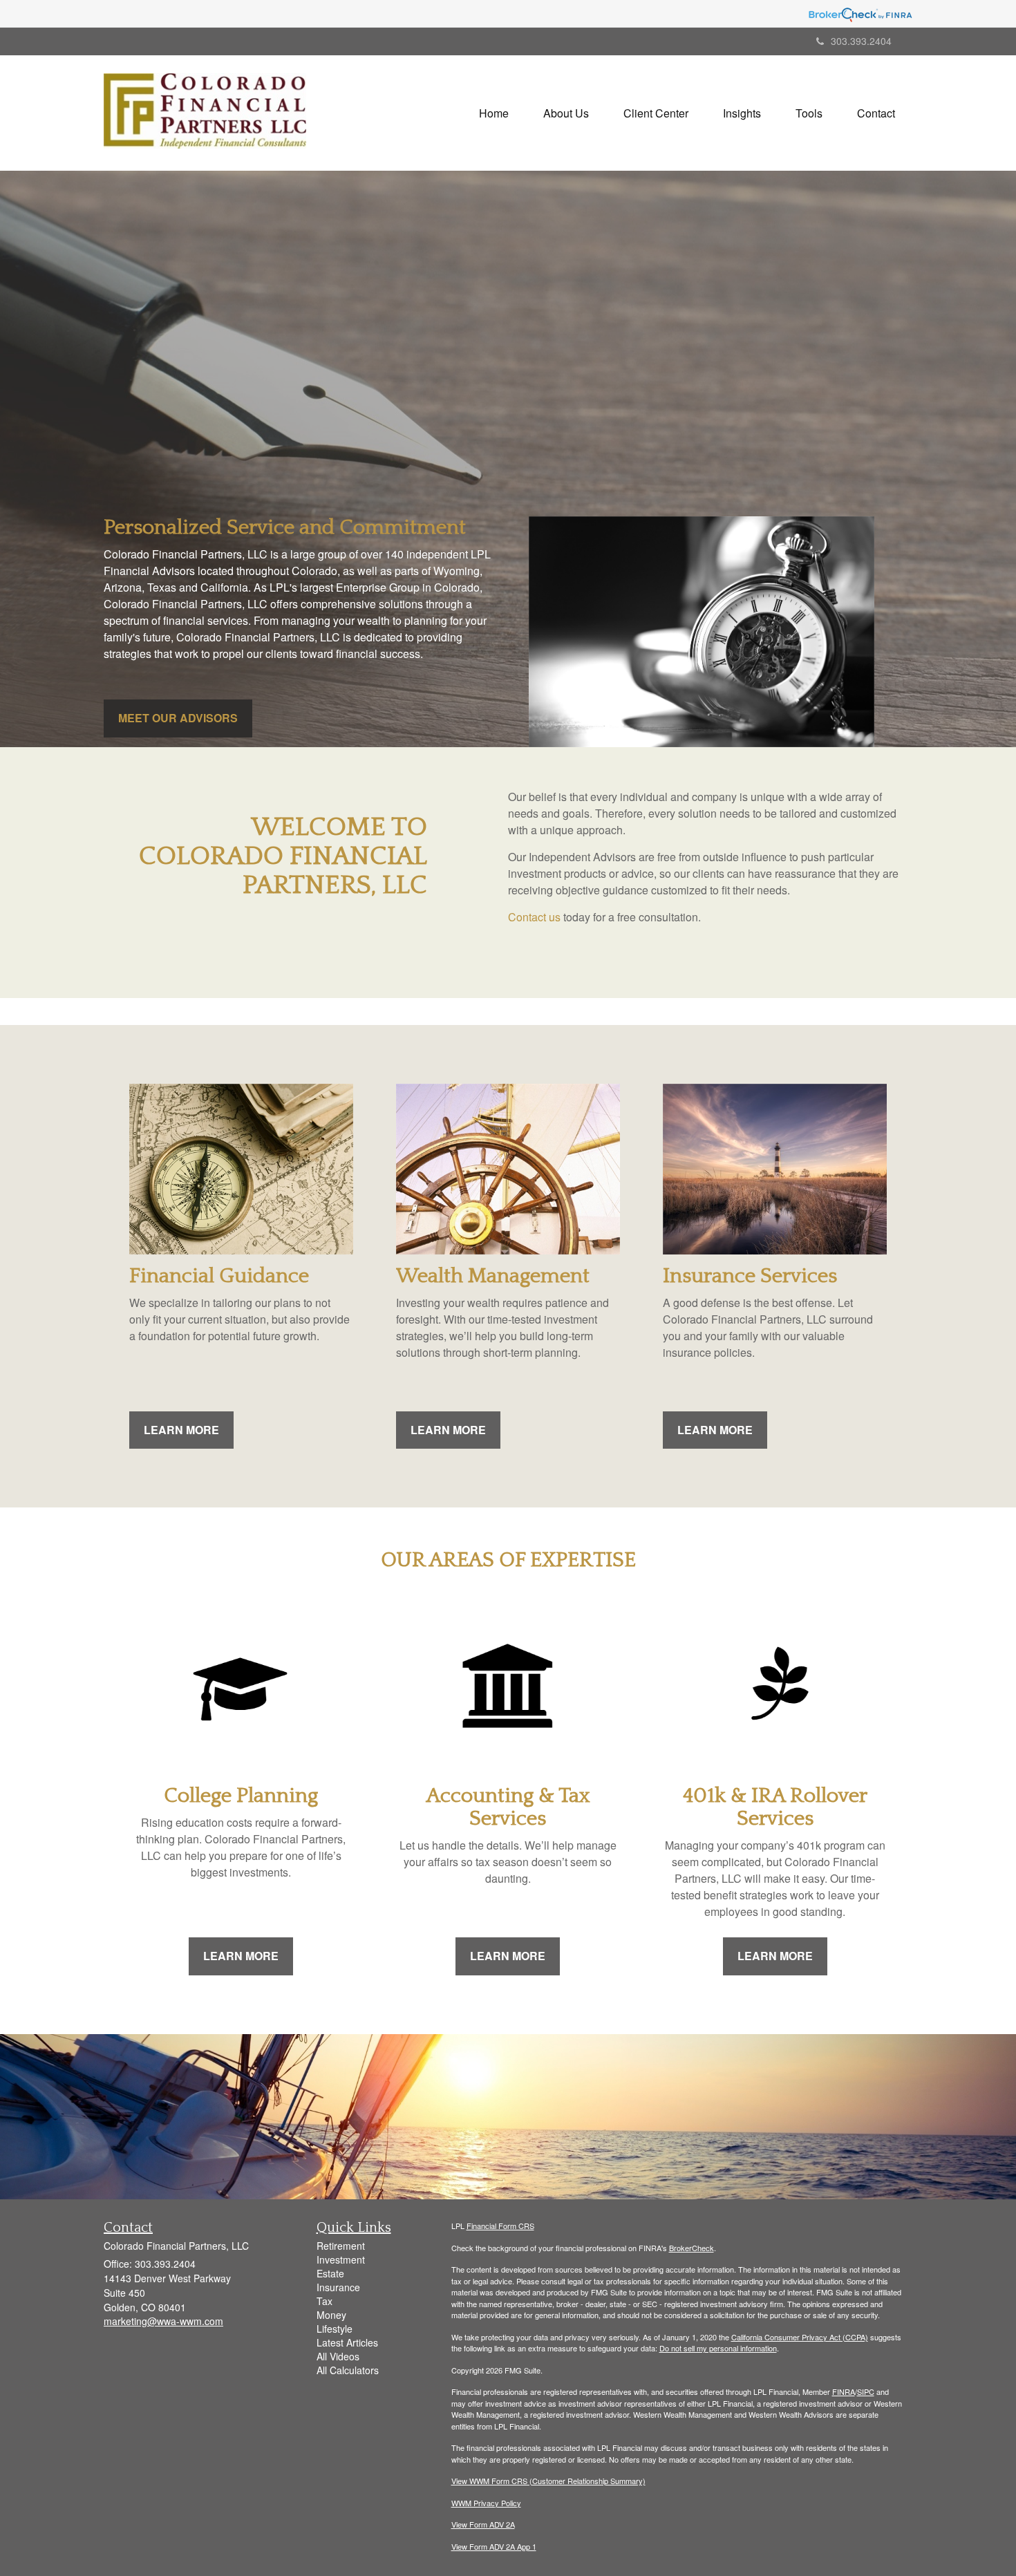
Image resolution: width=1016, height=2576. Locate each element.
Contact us (534, 917)
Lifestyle (335, 2329)
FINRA (844, 2391)
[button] (566, 113)
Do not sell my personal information (718, 2348)
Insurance (338, 2287)
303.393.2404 (861, 41)
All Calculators (348, 2370)
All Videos (338, 2356)
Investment (341, 2259)
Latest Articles (347, 2342)
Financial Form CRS (500, 2226)
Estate (330, 2273)
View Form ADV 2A (483, 2524)
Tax (324, 2301)
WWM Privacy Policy (486, 2503)
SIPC (866, 2391)
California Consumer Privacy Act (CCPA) (800, 2337)
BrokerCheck (692, 2248)
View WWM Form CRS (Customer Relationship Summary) (548, 2481)
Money (331, 2315)
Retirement (341, 2246)
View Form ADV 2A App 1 (494, 2546)
